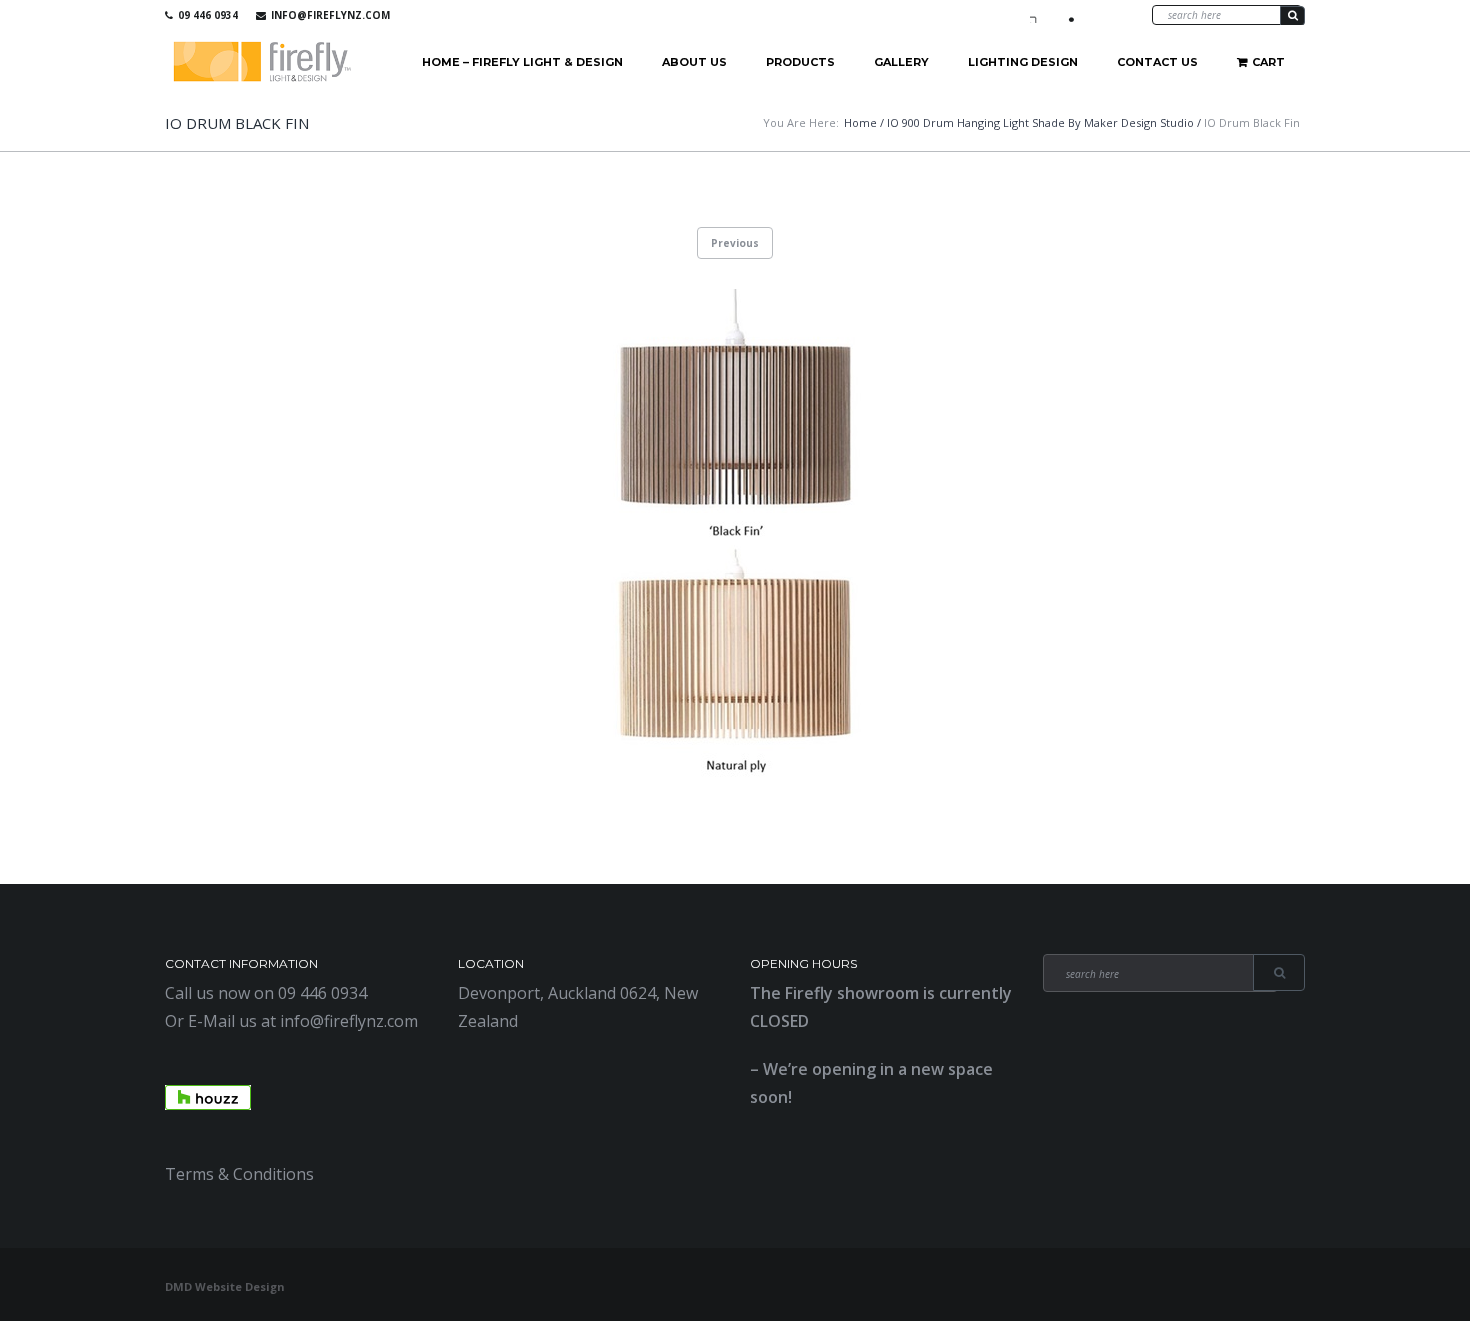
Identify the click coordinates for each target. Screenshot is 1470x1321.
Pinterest (1096, 15)
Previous (735, 243)
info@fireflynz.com (330, 15)
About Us (694, 62)
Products (800, 62)
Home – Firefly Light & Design (522, 62)
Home (860, 122)
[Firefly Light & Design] (263, 62)
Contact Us (1157, 62)
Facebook (1038, 15)
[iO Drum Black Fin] (735, 539)
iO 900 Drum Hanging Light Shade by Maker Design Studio (1040, 122)
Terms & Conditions (239, 1174)
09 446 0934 (208, 15)
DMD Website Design (225, 1286)
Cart (1268, 62)
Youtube (1067, 15)
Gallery (901, 62)
